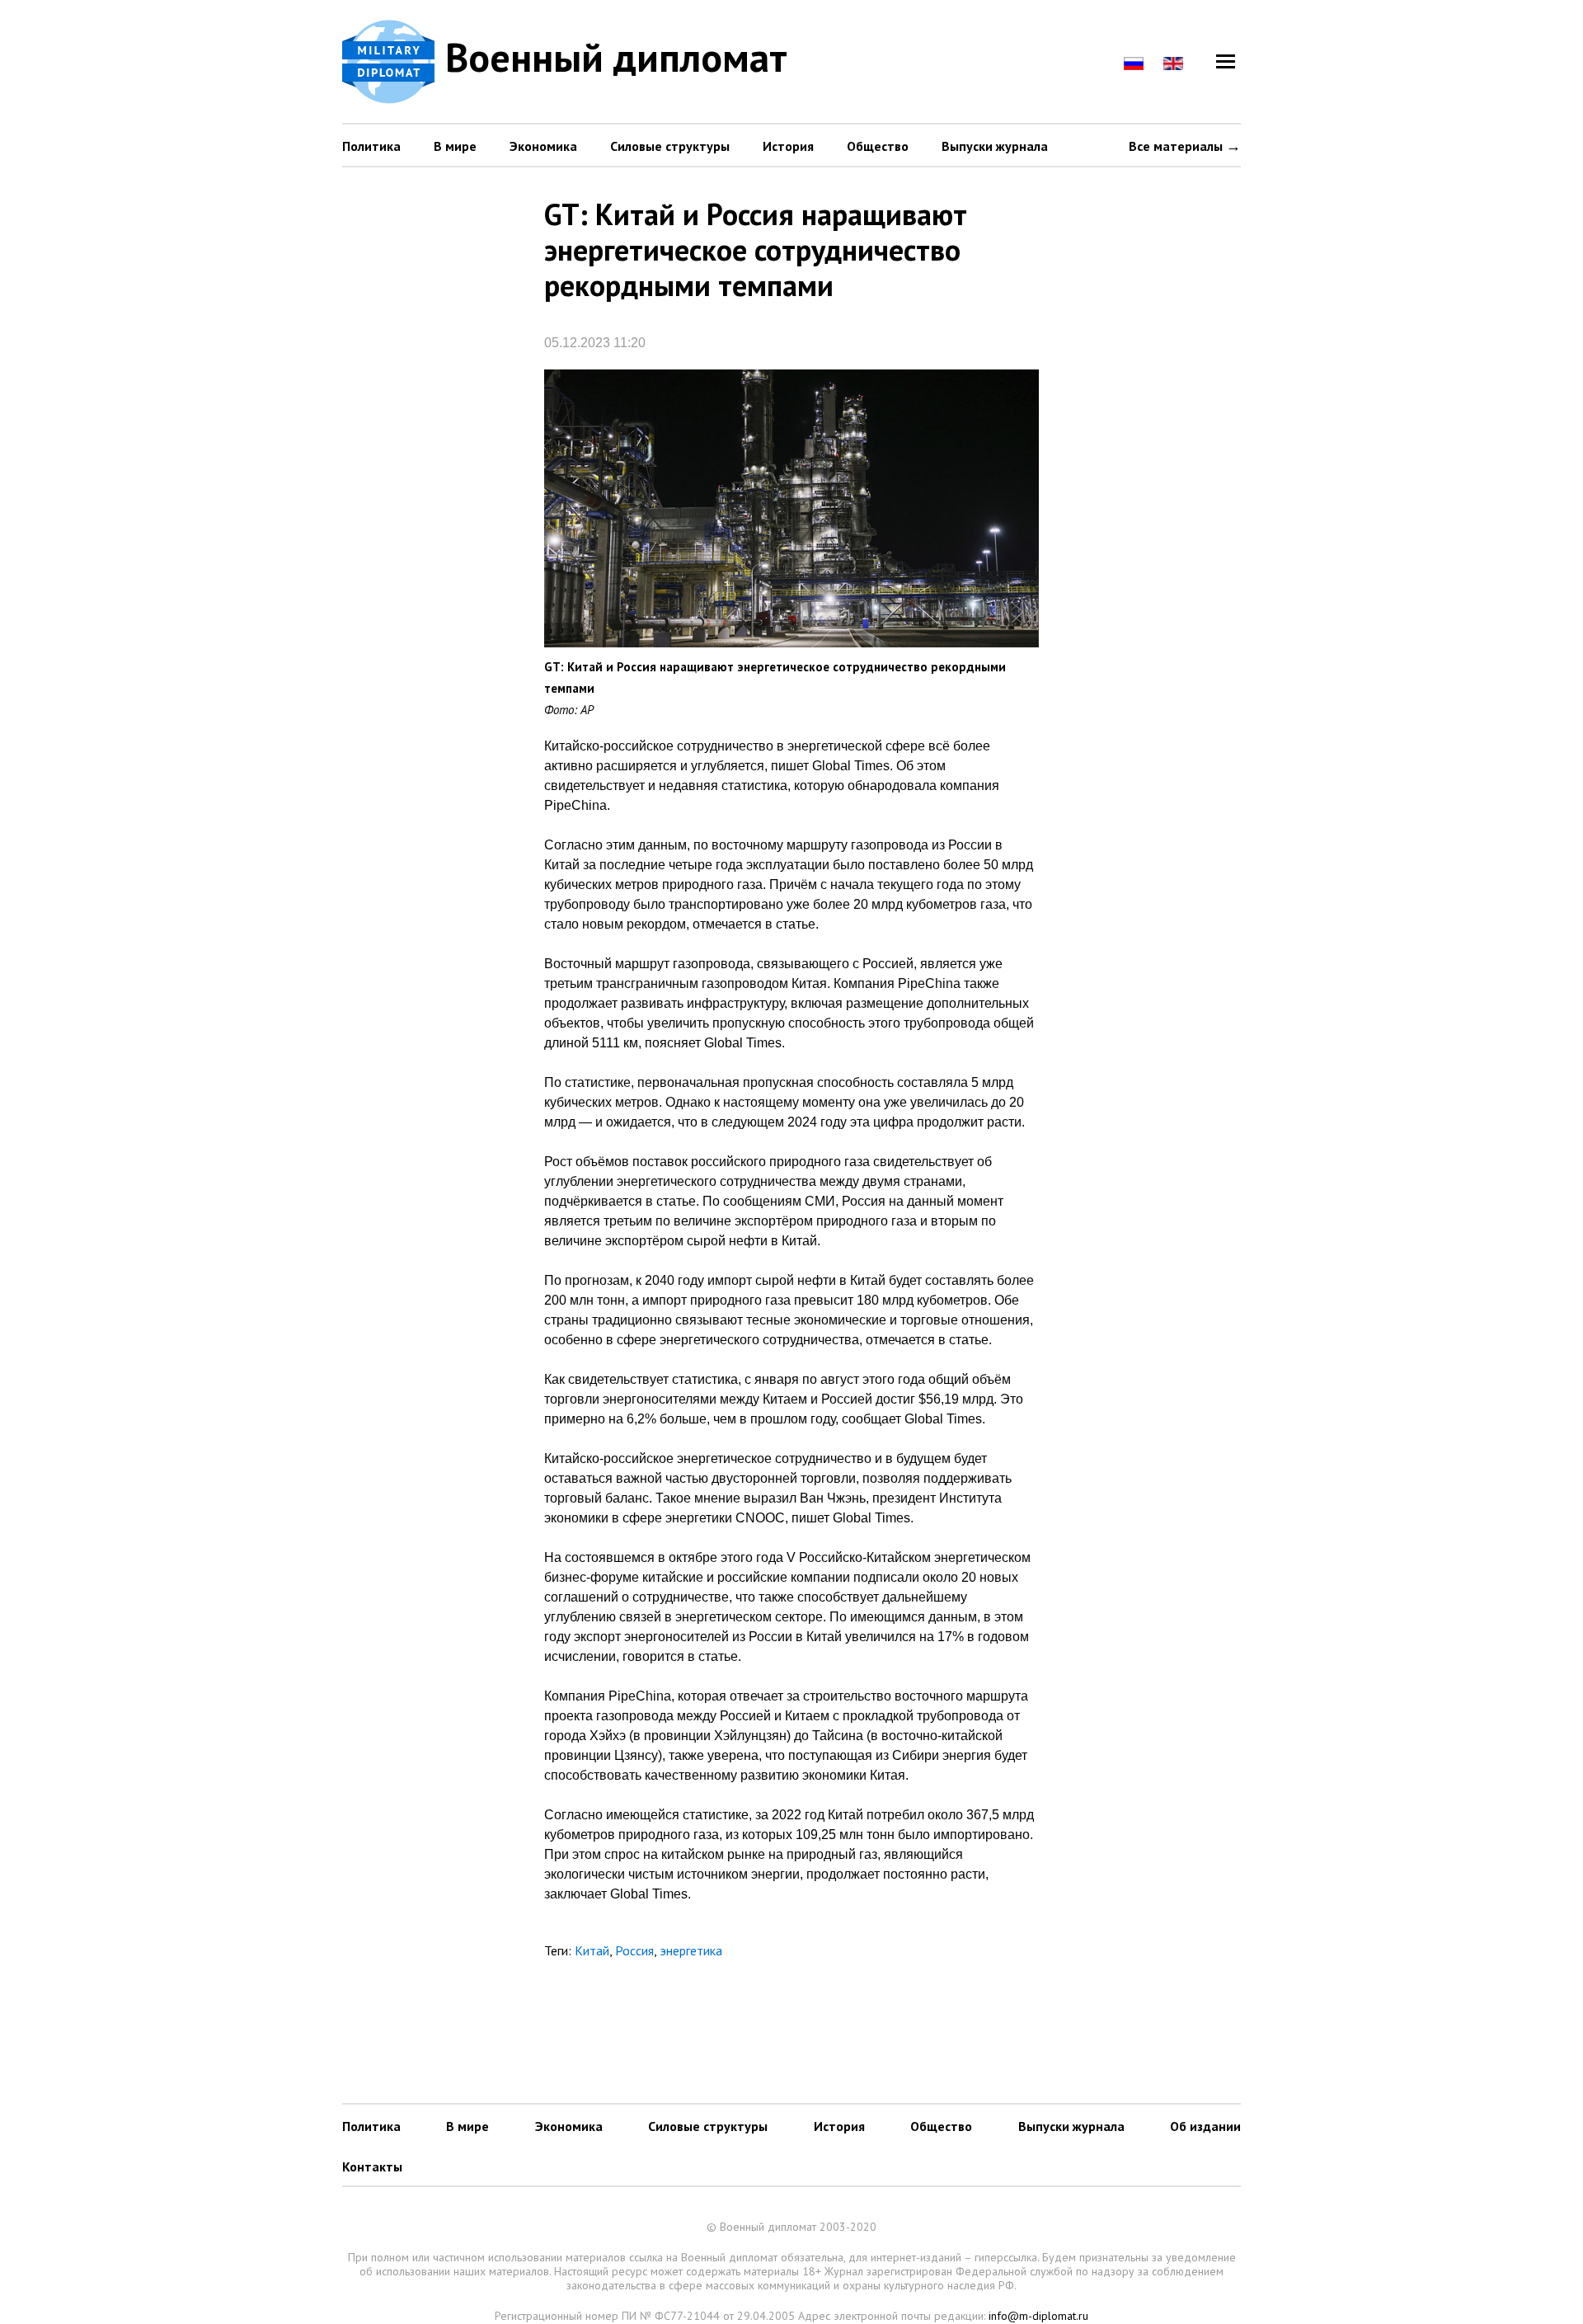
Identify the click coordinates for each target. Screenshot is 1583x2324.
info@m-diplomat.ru (1038, 2316)
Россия (634, 1950)
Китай (592, 1950)
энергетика (691, 1950)
